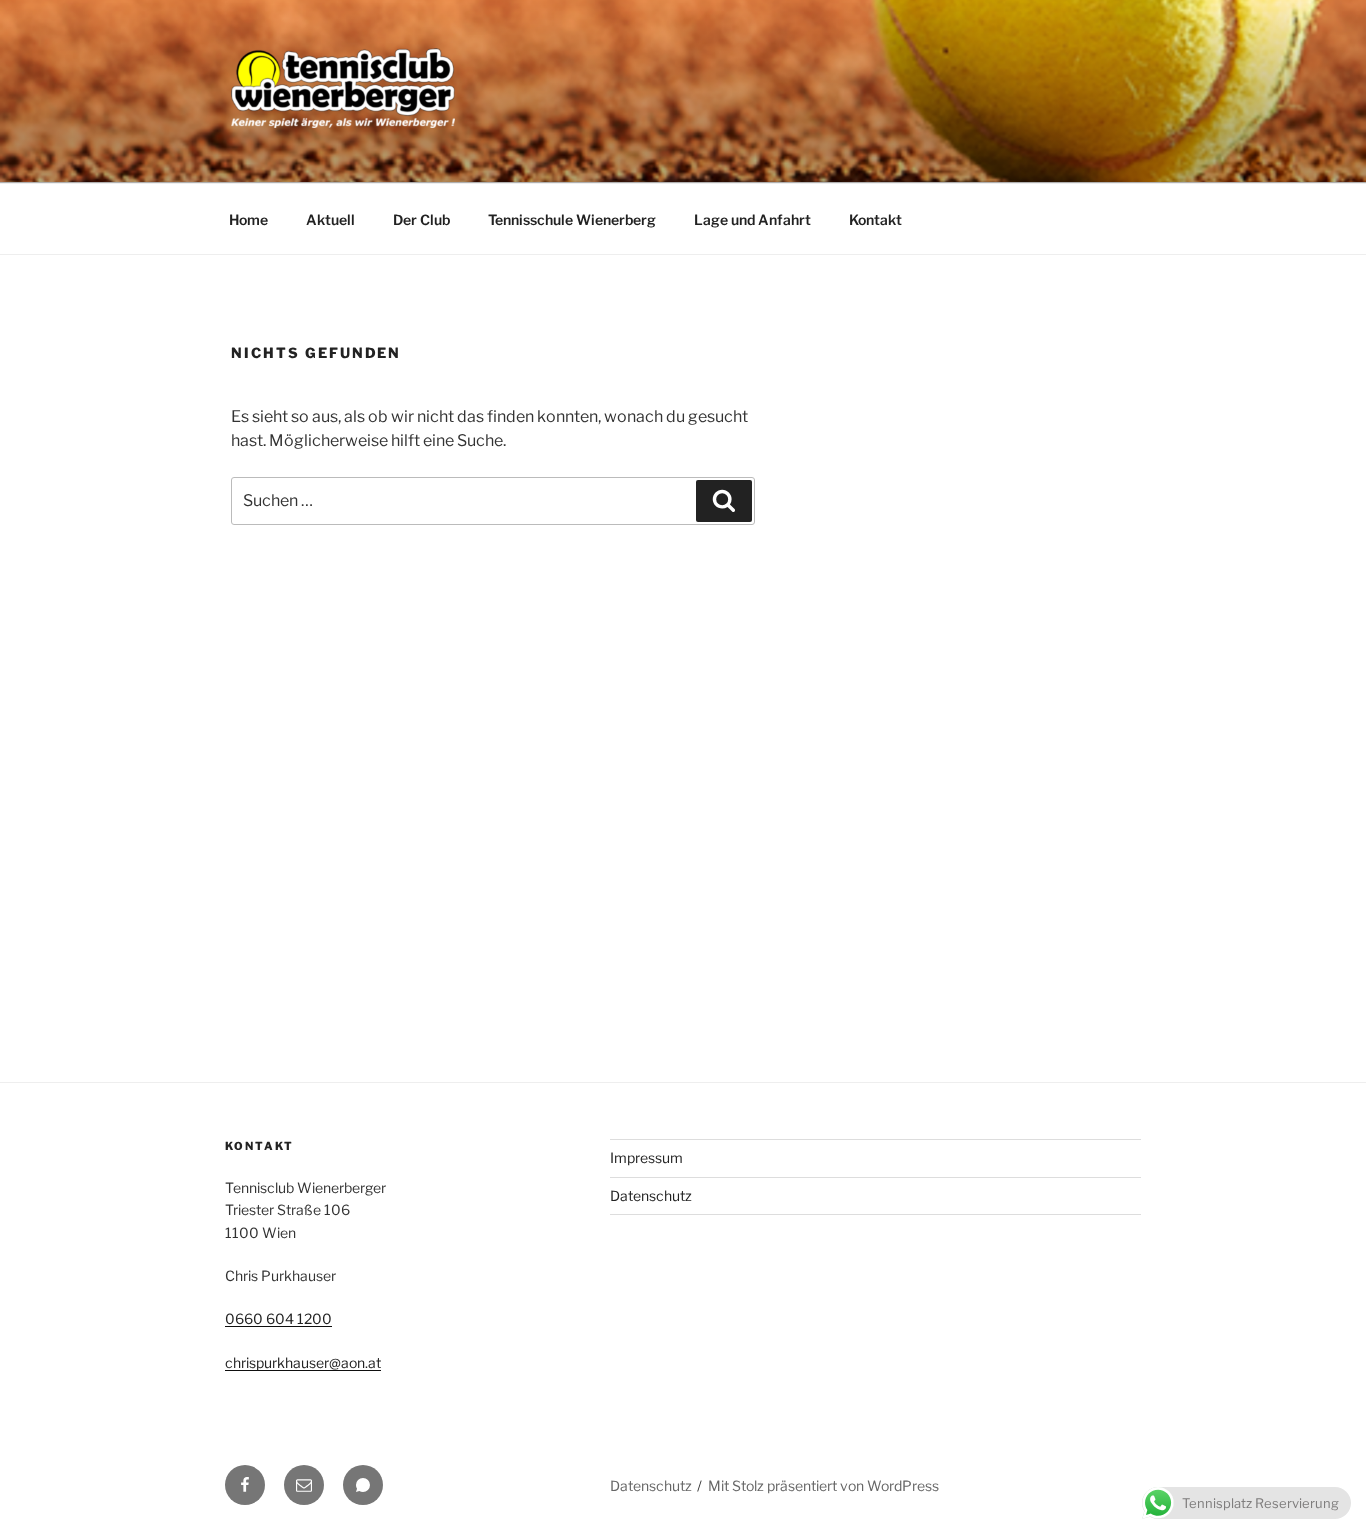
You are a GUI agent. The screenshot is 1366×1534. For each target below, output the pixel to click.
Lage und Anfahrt (752, 219)
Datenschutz (651, 1195)
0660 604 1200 (278, 1318)
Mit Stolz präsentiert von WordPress (823, 1485)
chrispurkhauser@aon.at (303, 1362)
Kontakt (875, 219)
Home (248, 219)
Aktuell (330, 219)
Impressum (646, 1157)
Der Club (421, 219)
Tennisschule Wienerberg (572, 219)
